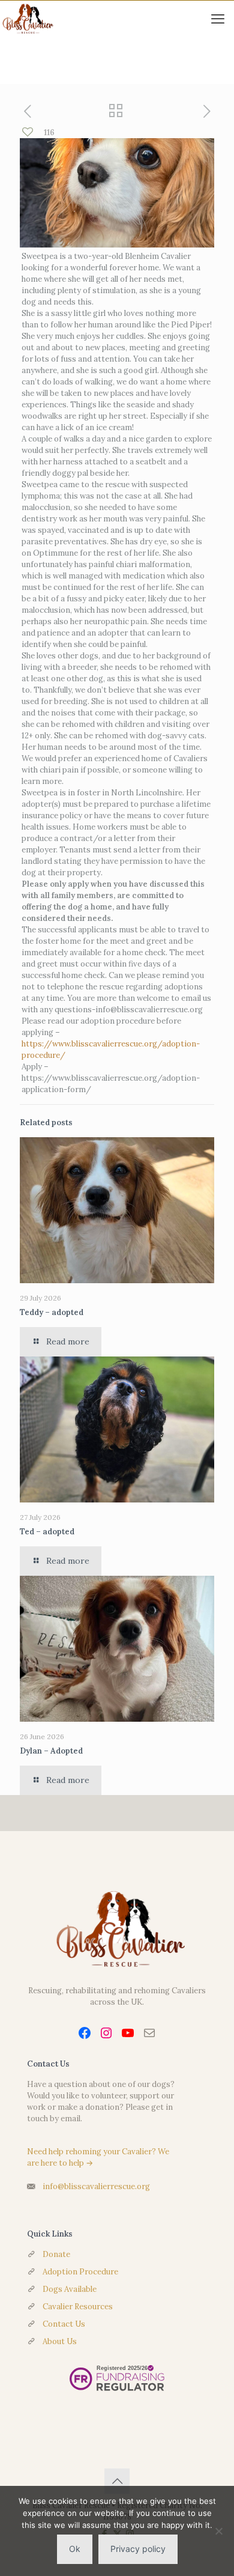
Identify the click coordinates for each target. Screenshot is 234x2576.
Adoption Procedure (80, 2272)
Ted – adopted (47, 1532)
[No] (219, 2531)
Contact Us (64, 2324)
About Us (60, 2341)
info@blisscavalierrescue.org (96, 2186)
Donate (56, 2254)
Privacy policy (138, 2549)
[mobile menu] (218, 19)
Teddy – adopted (52, 1312)
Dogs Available (70, 2289)
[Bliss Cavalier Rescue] (27, 19)
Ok (75, 2549)
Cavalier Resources (78, 2307)
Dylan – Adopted (51, 1751)
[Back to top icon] (117, 2481)
